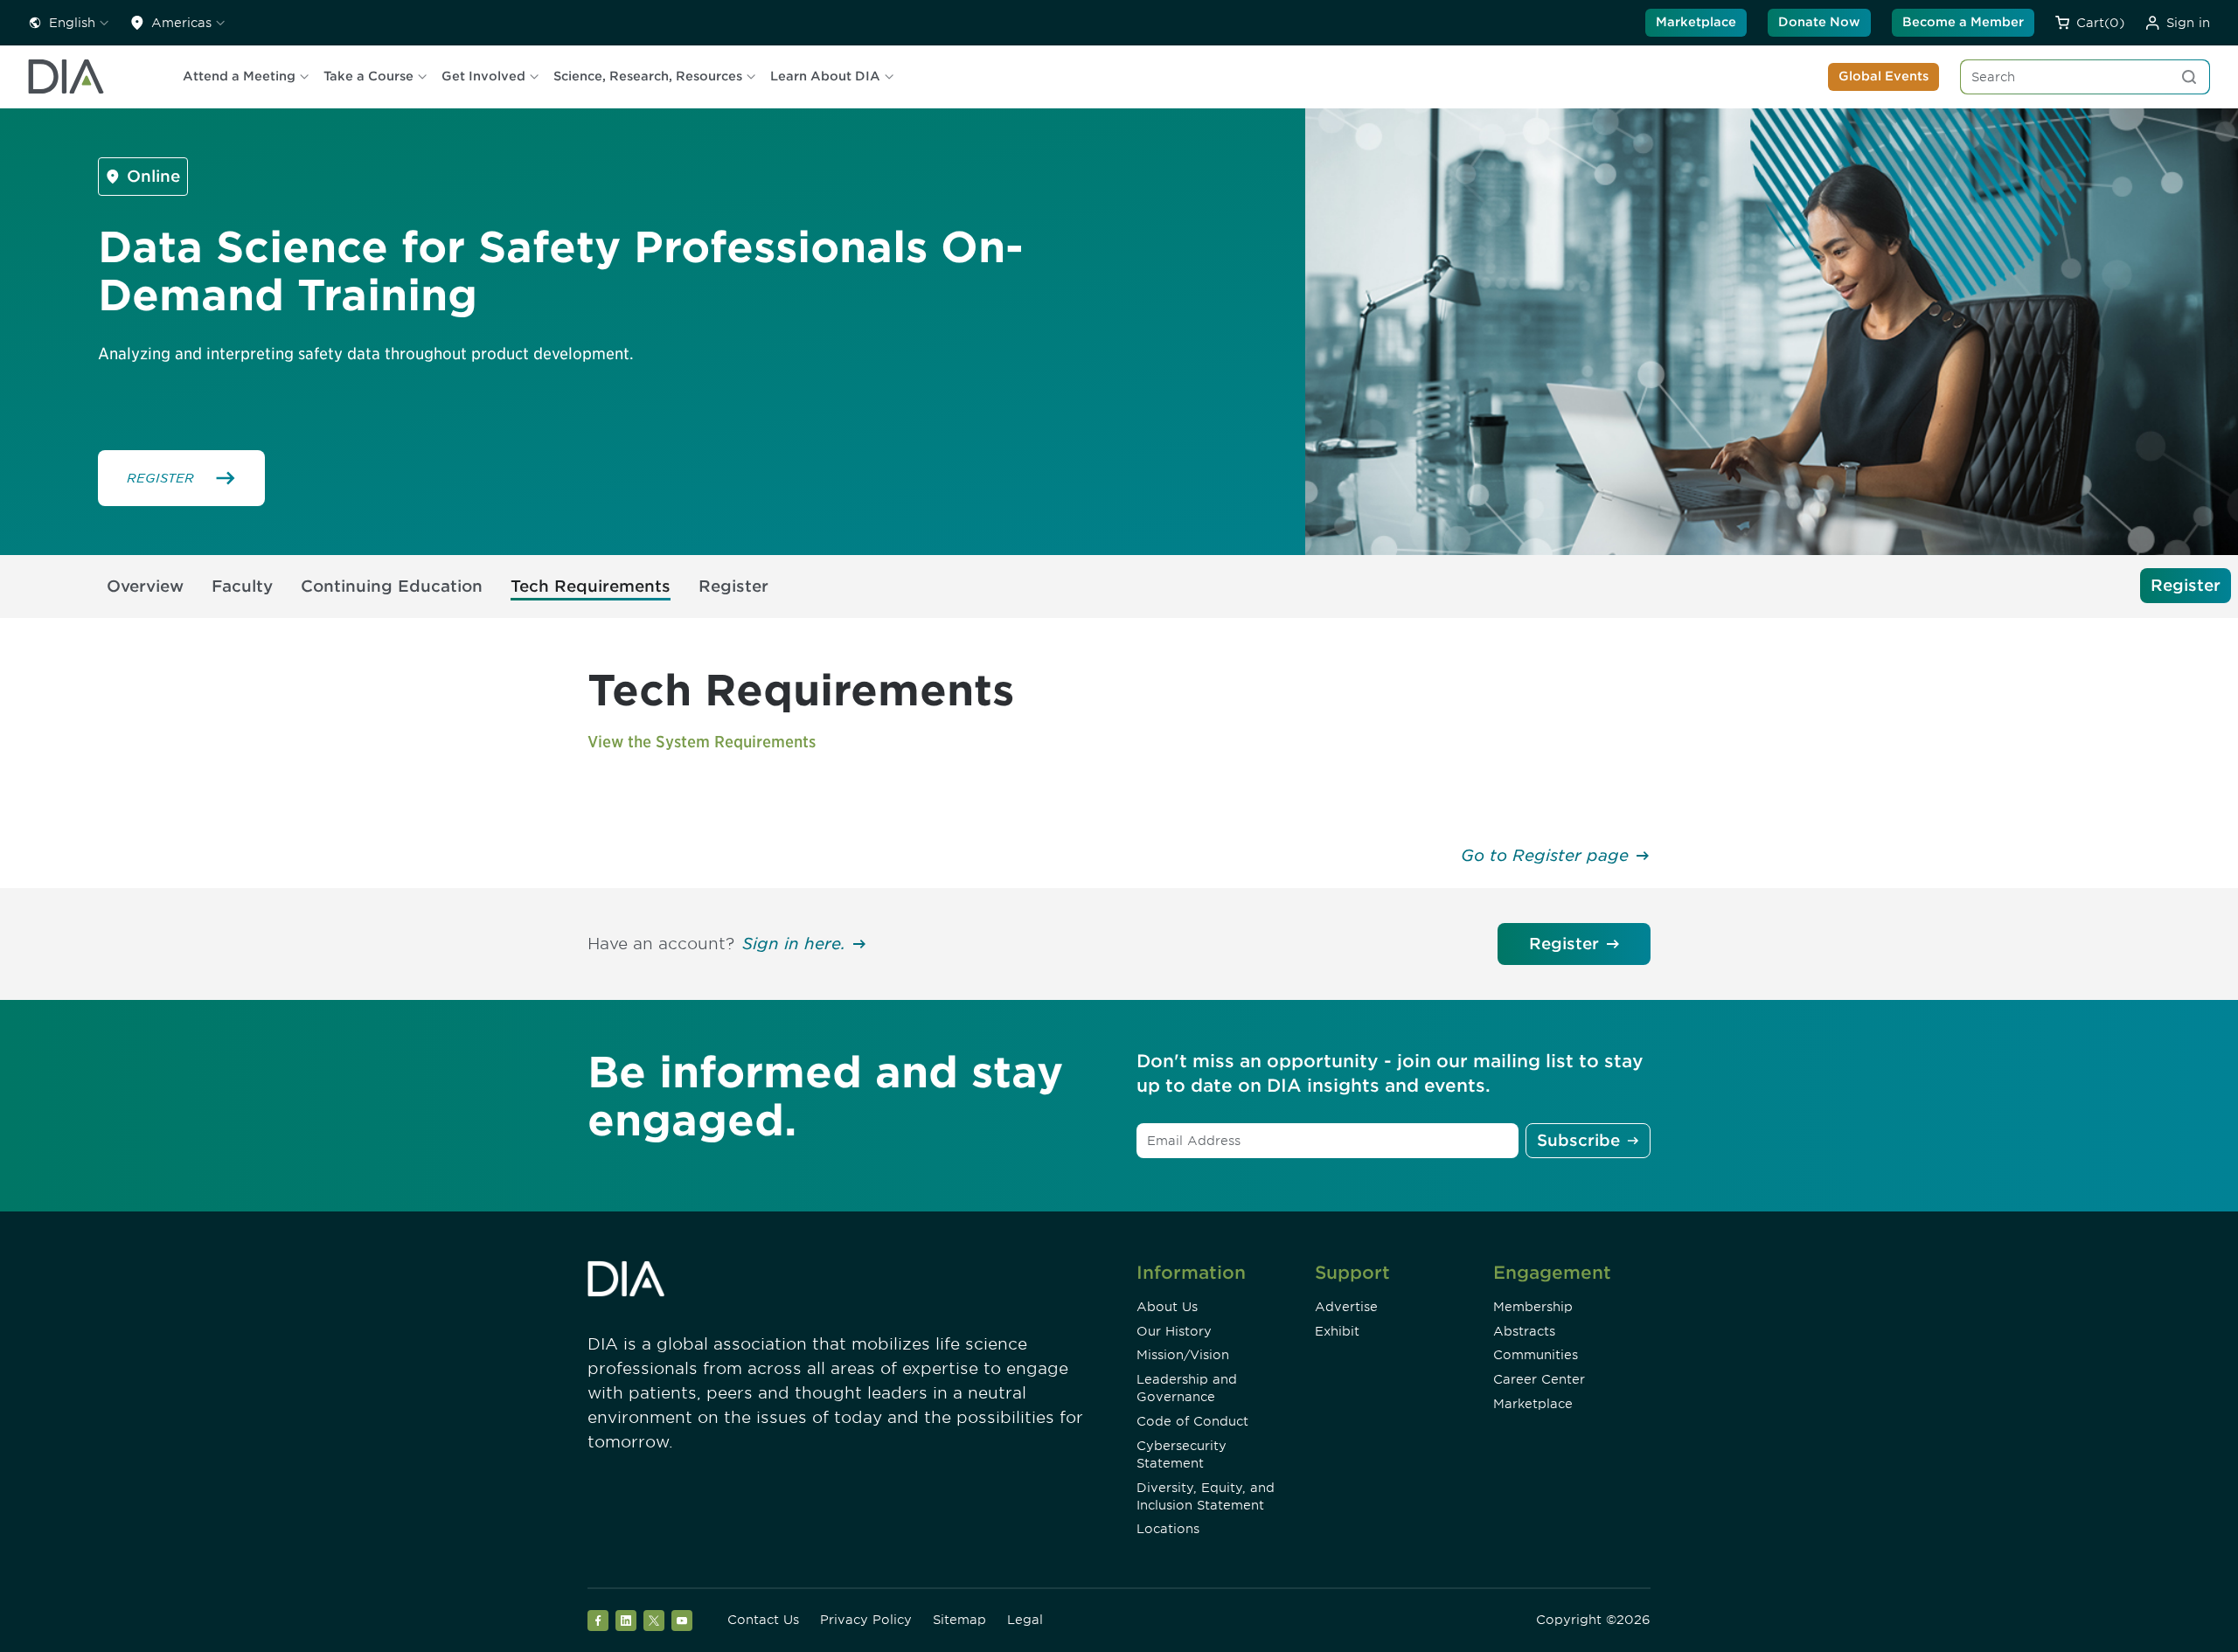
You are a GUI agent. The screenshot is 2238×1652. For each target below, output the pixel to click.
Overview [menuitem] (145, 586)
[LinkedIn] (626, 1621)
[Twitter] (654, 1621)
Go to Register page (1545, 855)
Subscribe (1578, 1140)
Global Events (1884, 76)
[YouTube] (682, 1621)
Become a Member (1963, 22)
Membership (1533, 1307)
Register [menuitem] (733, 586)
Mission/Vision (1183, 1355)
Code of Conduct (1192, 1421)
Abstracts (1524, 1331)
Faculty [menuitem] (242, 586)
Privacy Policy (866, 1620)
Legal (1025, 1620)
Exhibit (1337, 1331)
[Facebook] (598, 1621)
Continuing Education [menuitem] (392, 586)
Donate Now (1819, 22)
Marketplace (1696, 22)
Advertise (1346, 1307)
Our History (1174, 1331)
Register (1564, 944)
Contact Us (763, 1620)
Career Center (1539, 1379)
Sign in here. (794, 944)
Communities (1536, 1355)
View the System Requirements (702, 742)
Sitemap (959, 1620)
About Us (1167, 1307)
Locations (1168, 1529)
